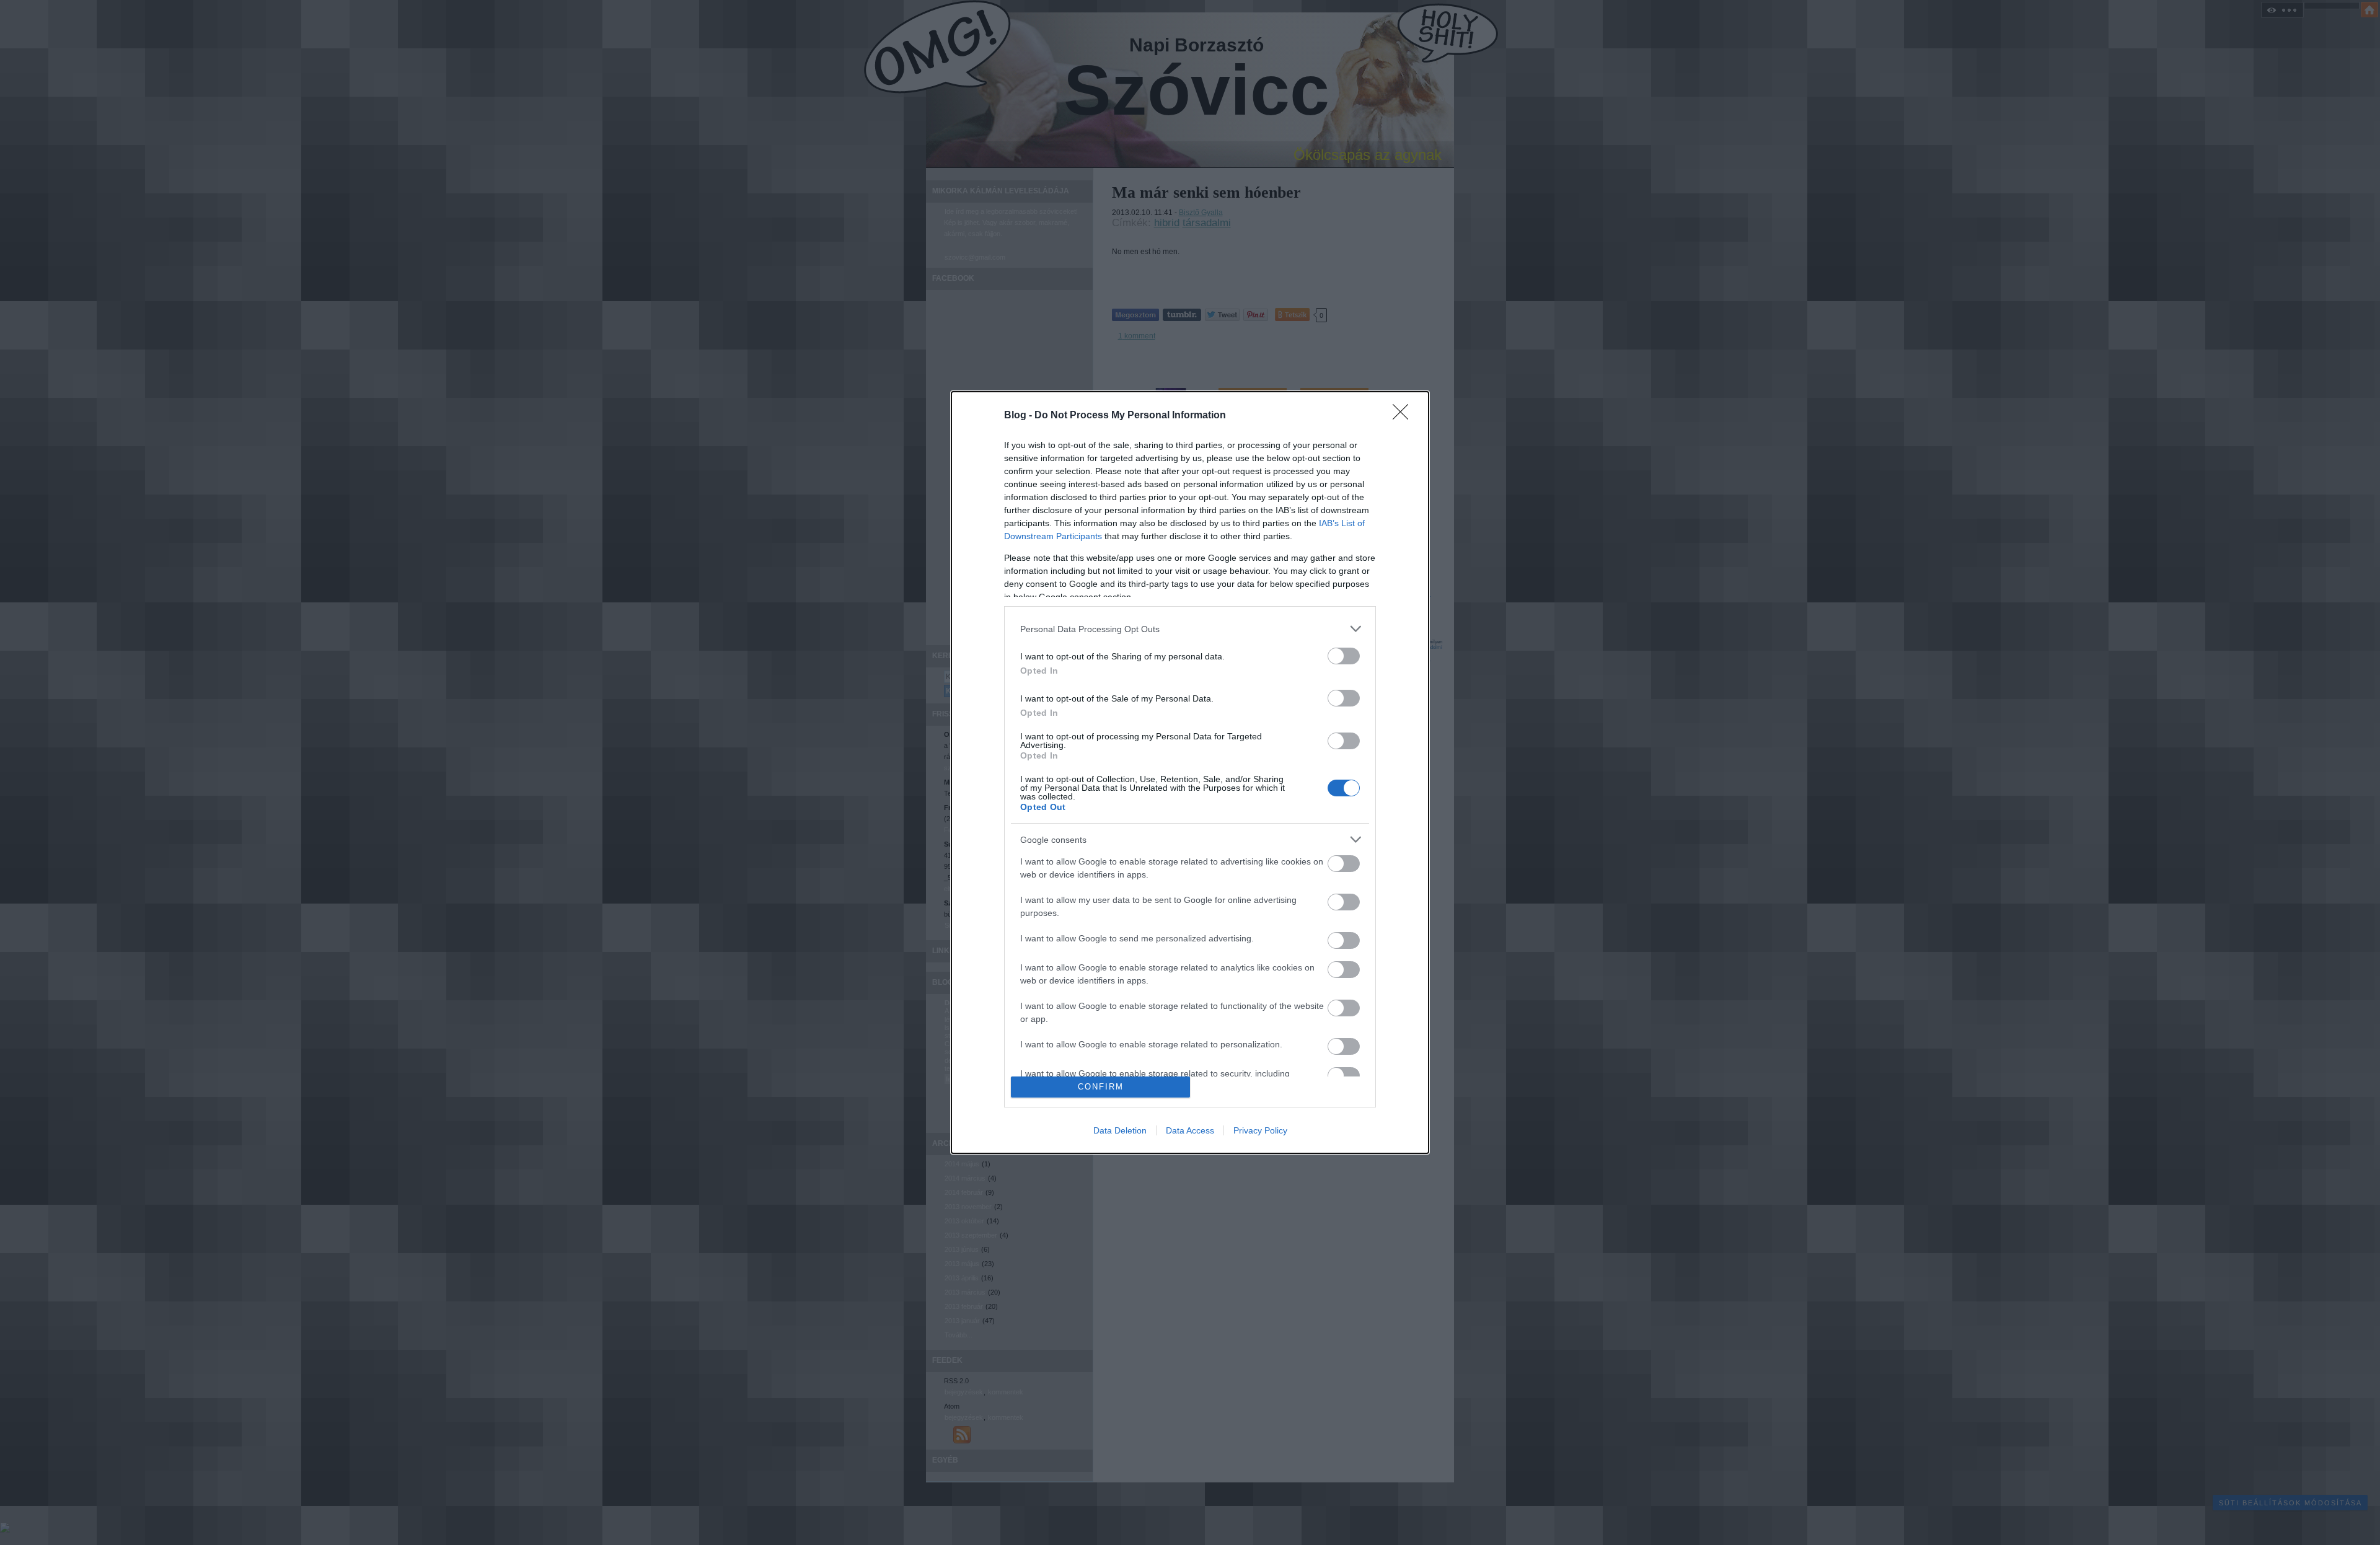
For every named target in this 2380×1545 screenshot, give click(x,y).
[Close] (1404, 416)
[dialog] (1190, 772)
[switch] (1344, 656)
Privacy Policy (1260, 1130)
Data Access (1190, 1130)
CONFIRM (1101, 1087)
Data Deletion (1120, 1130)
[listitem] (1190, 629)
